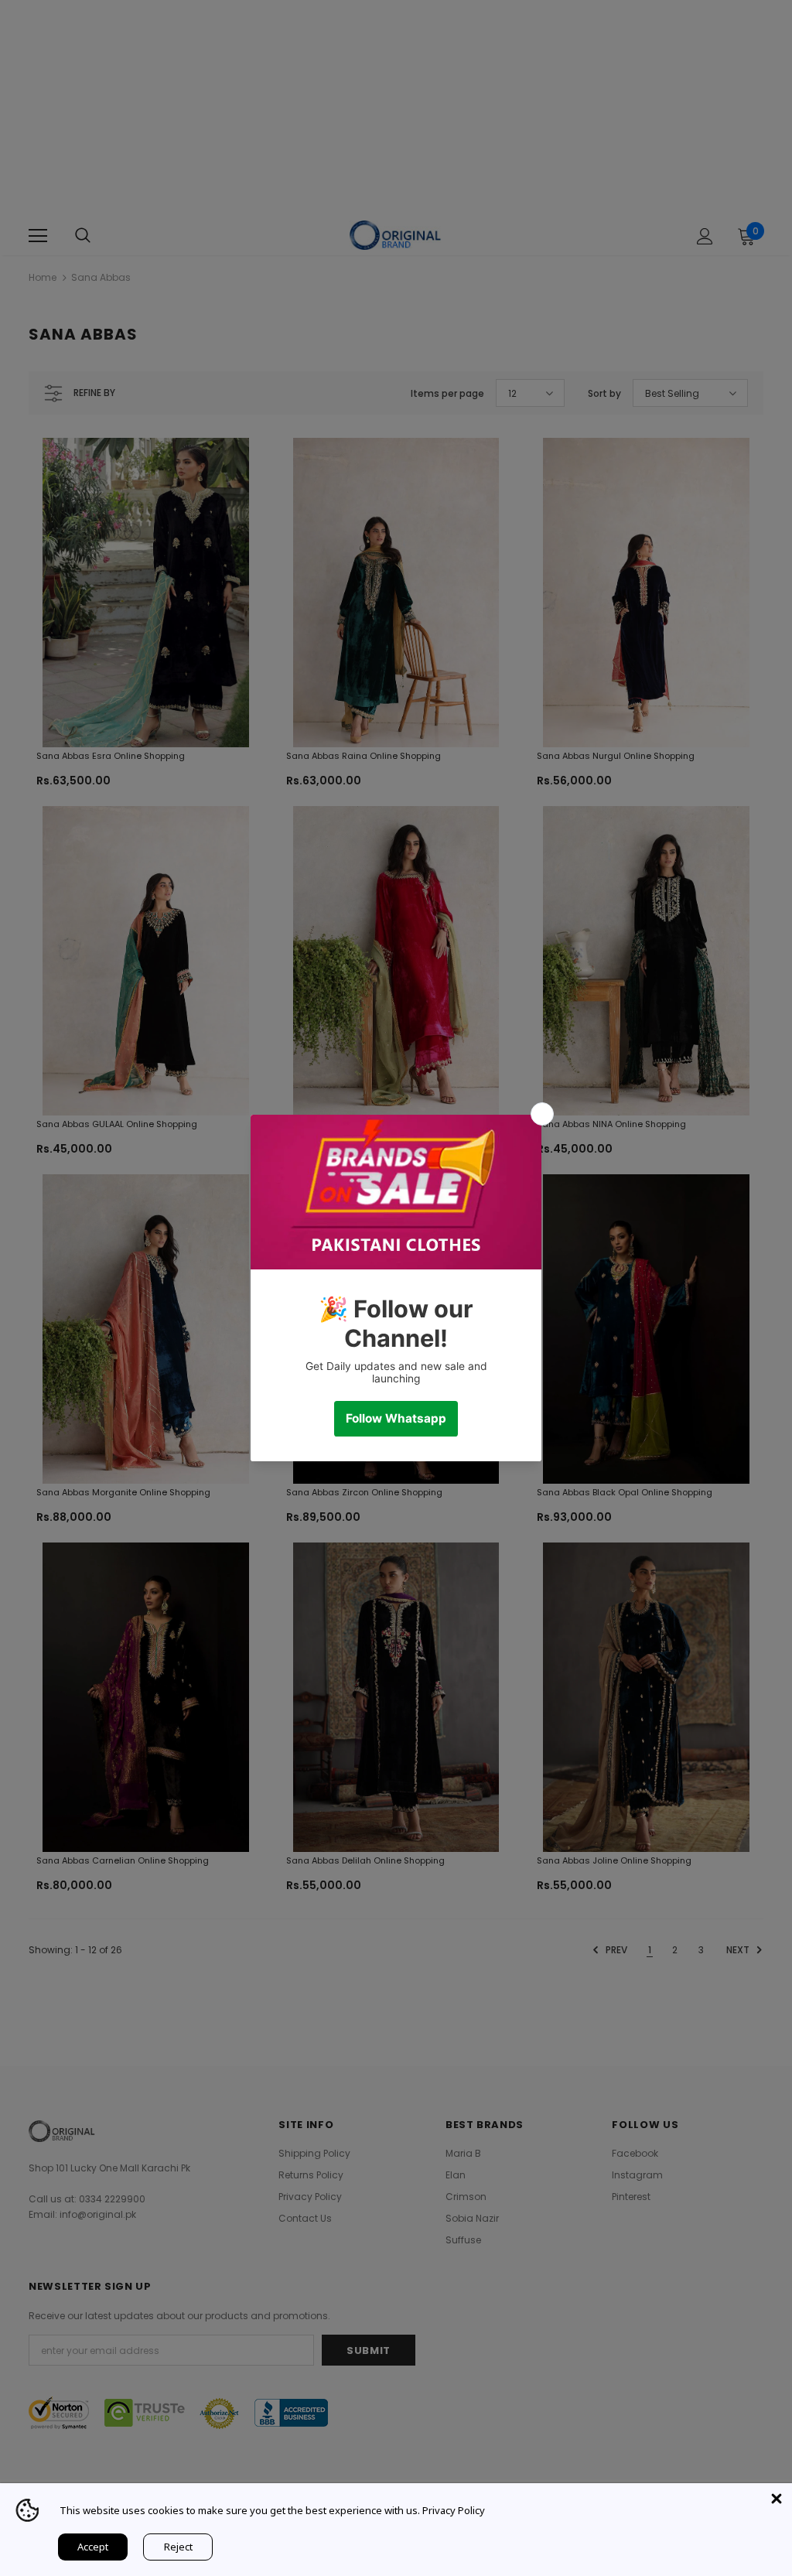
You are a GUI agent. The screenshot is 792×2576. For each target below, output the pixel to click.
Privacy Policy (454, 2510)
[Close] (777, 2499)
